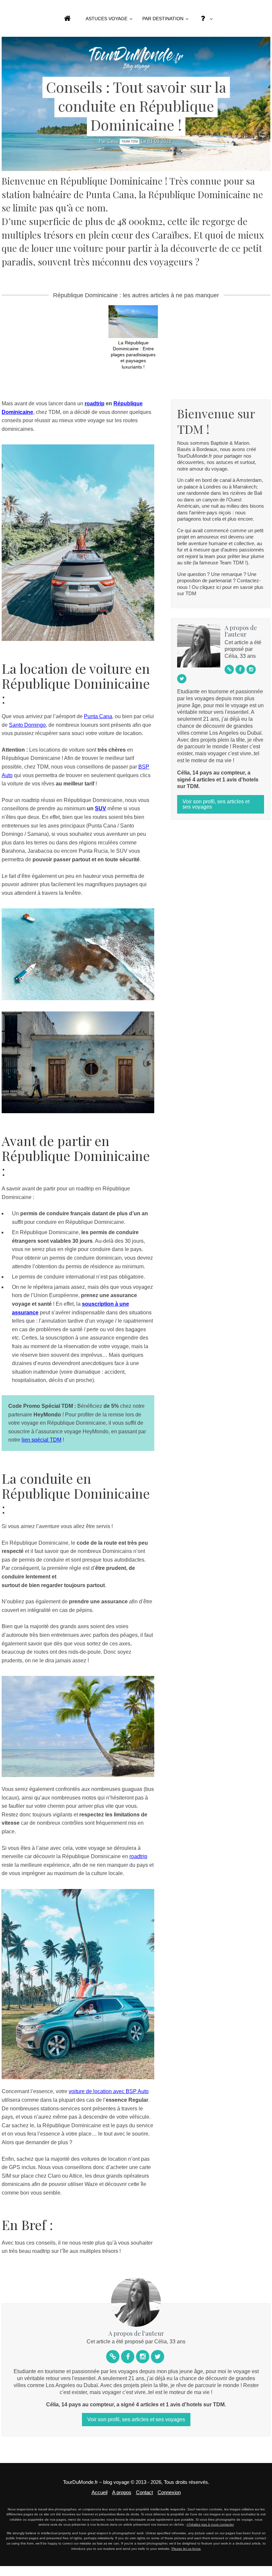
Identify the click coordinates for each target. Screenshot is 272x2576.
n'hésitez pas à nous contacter (210, 2524)
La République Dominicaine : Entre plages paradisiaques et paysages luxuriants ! (133, 355)
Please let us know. (186, 2549)
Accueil (100, 2492)
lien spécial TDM (41, 1440)
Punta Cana (98, 716)
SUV (101, 808)
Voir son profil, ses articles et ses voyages (216, 804)
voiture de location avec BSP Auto (109, 2091)
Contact (144, 2492)
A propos (122, 2492)
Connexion (169, 2492)
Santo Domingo (27, 725)
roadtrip (95, 403)
